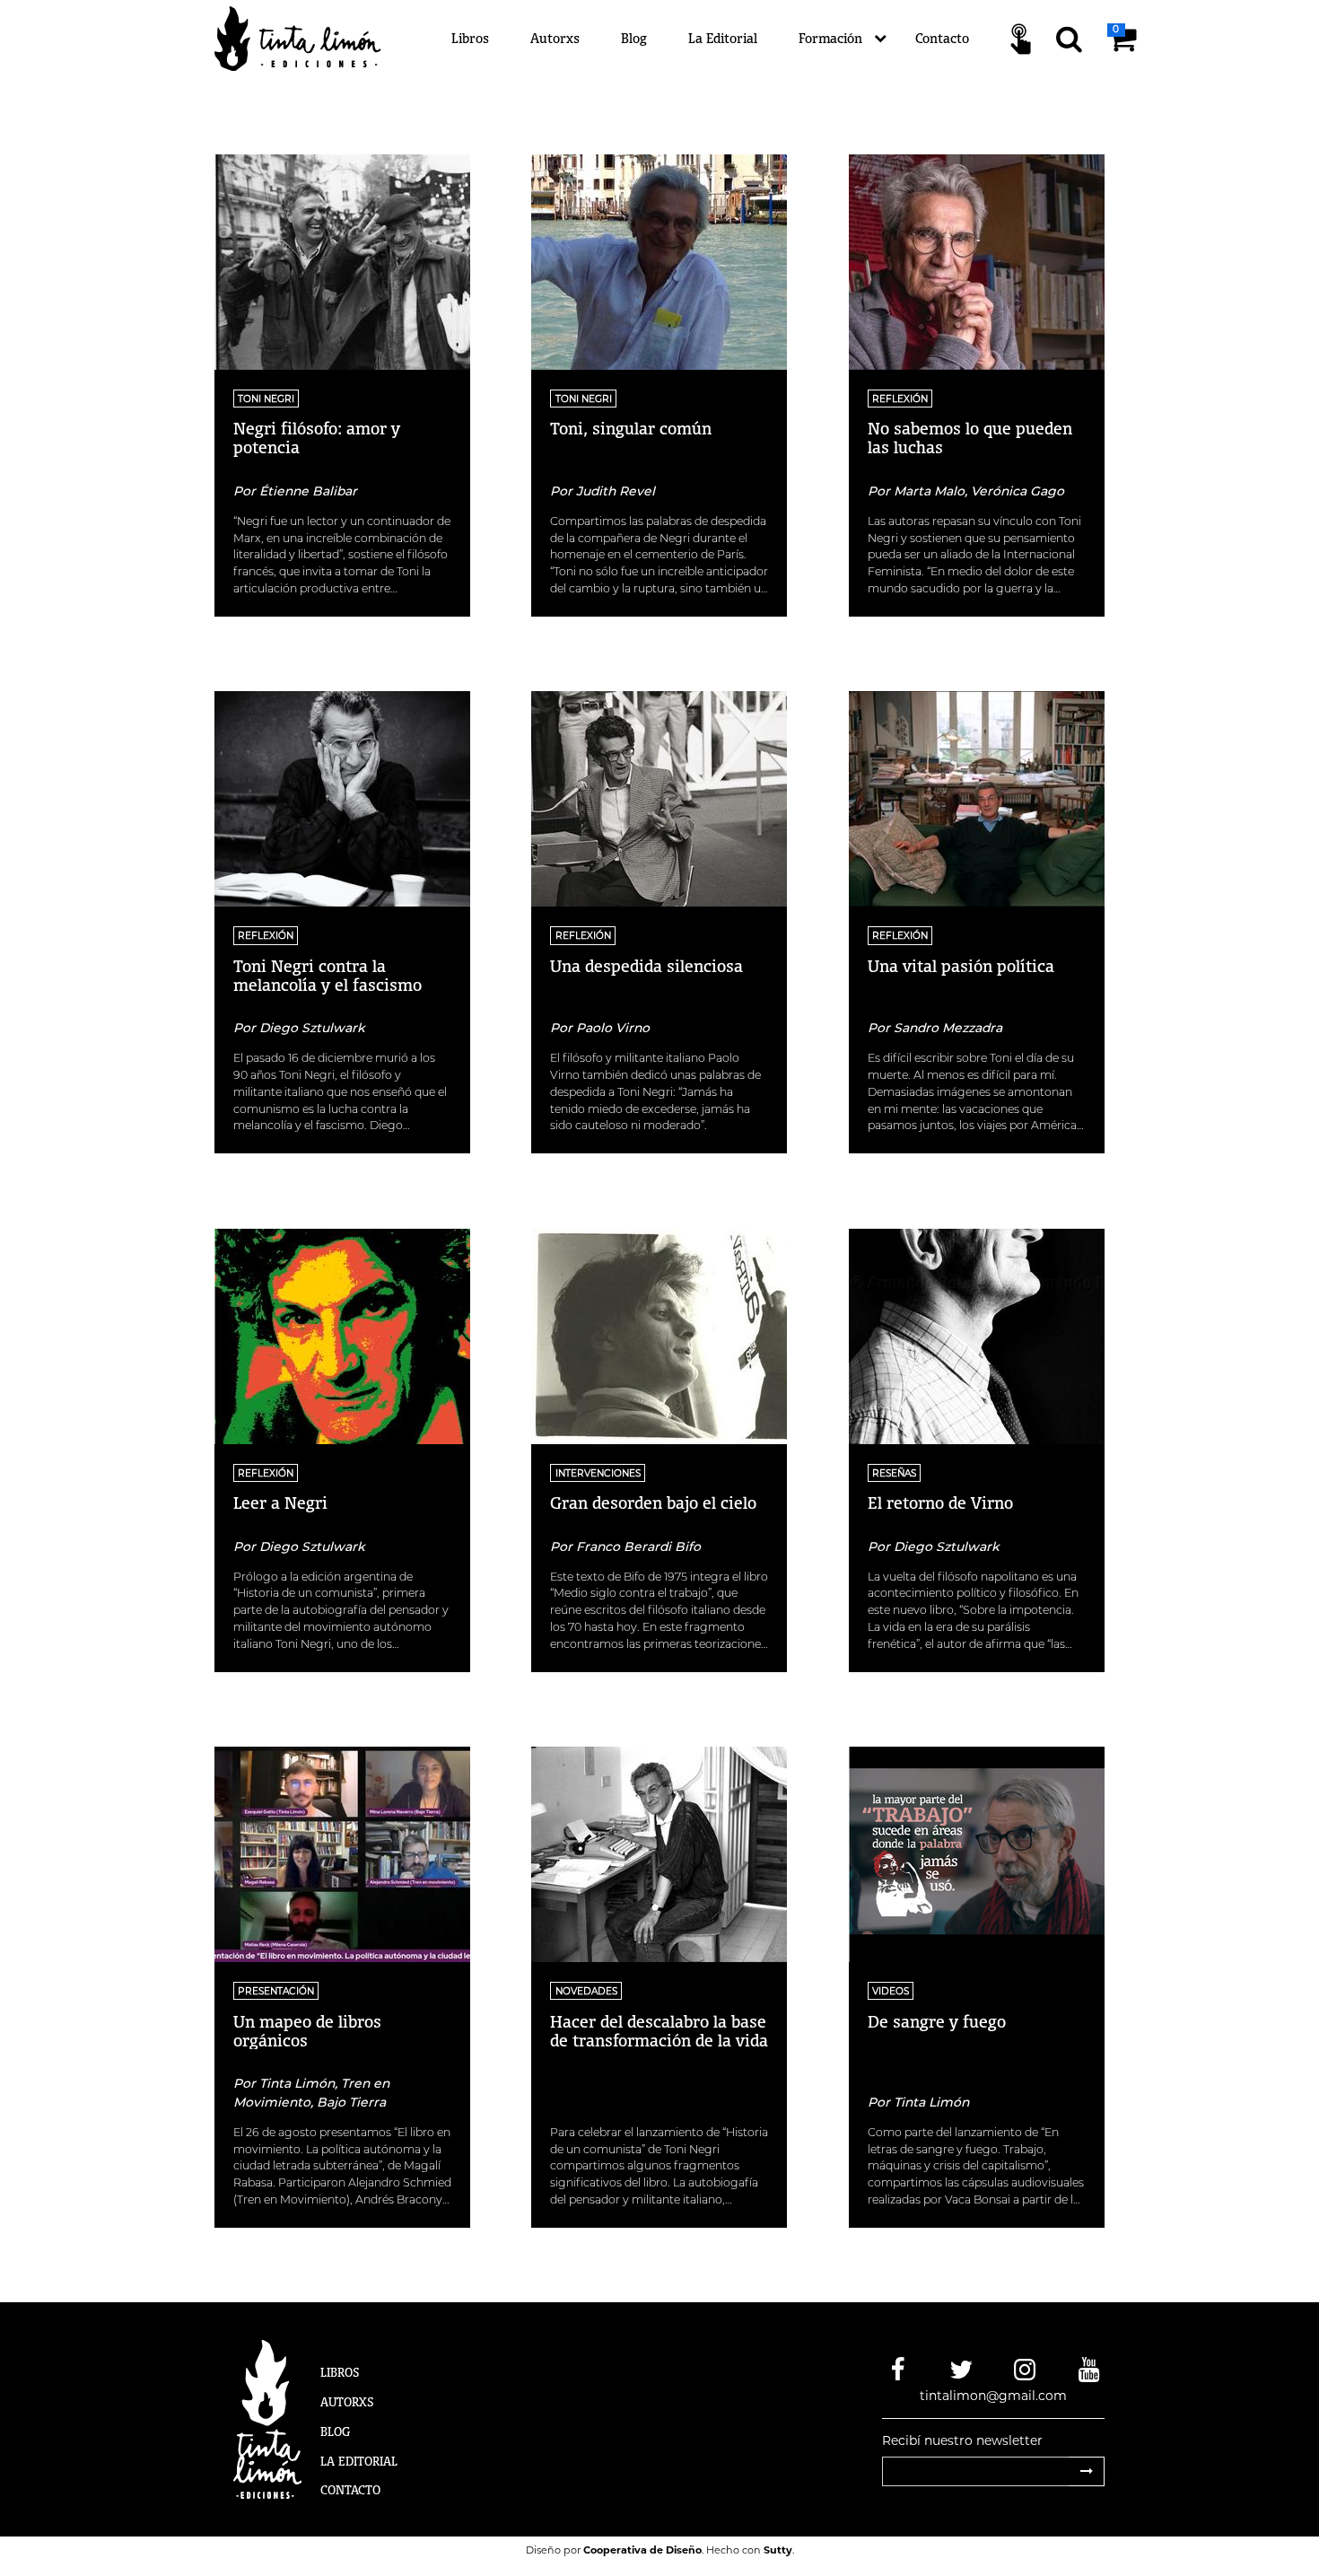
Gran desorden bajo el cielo (653, 1503)
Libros (470, 38)
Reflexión (900, 399)
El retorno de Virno (940, 1503)
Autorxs (555, 38)
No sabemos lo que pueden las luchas (970, 438)
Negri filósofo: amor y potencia (317, 438)
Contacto (942, 38)
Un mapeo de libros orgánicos (307, 2031)
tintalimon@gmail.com (993, 2396)
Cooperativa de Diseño (642, 2550)
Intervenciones (598, 1472)
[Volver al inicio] (308, 38)
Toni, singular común (631, 428)
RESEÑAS (894, 1472)
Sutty (778, 2550)
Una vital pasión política (961, 966)
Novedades (586, 1991)
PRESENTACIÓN (276, 1991)
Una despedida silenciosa (646, 966)
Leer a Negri (280, 1503)
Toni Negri (266, 399)
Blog (634, 38)
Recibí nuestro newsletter (962, 2440)
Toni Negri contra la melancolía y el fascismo (328, 975)
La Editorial (723, 38)
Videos (891, 1991)
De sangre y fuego (937, 2021)
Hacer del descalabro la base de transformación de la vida (659, 2031)
